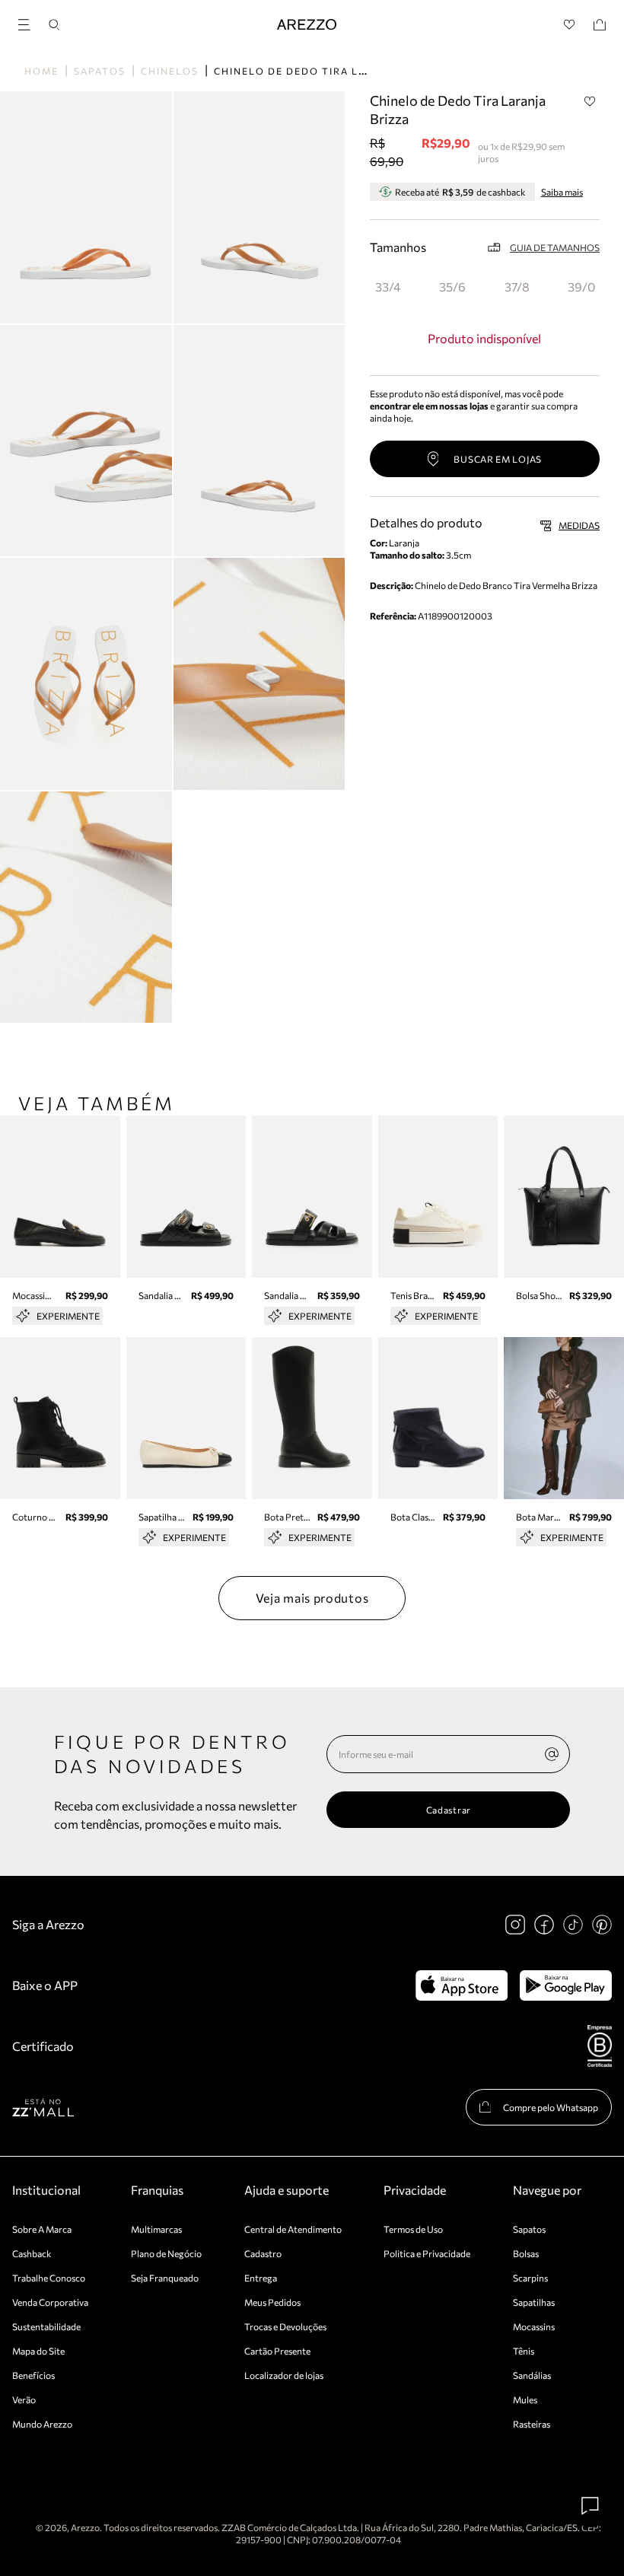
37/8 (517, 287)
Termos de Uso (413, 2229)
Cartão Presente (277, 2351)
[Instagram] (515, 1925)
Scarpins (530, 2278)
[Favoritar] (590, 101)
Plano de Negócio (166, 2253)
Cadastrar (449, 1810)
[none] (552, 1754)
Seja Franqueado (165, 2278)
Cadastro (263, 2253)
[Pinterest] (602, 1925)
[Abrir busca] (54, 25)
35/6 (452, 287)
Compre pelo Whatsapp (551, 2107)
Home (41, 71)
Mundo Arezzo (42, 2424)
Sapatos (100, 71)
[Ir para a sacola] (600, 25)
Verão (24, 2399)
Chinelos (170, 71)
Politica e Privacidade (427, 2253)
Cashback (32, 2253)
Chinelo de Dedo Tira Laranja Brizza (330, 71)
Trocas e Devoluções (285, 2326)
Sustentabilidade (46, 2326)
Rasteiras (532, 2424)
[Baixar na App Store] (462, 1985)
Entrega (261, 2278)
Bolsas (526, 2253)
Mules (525, 2399)
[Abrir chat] (591, 2506)
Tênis (524, 2351)
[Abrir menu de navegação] (29, 22)
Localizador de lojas (284, 2375)
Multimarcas (156, 2229)
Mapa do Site (38, 2351)
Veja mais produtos (312, 1598)
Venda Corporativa (50, 2302)
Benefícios (33, 2375)
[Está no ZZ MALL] (43, 2107)
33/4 (388, 287)
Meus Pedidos (272, 2302)
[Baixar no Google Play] (566, 1985)
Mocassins (534, 2326)
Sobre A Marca (42, 2229)
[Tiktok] (573, 1925)
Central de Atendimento (293, 2229)
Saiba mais (562, 192)
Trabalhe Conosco (49, 2278)
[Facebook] (544, 1925)
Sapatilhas (534, 2302)
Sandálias (532, 2375)
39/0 (581, 287)
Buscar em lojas (498, 459)
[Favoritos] (570, 25)
